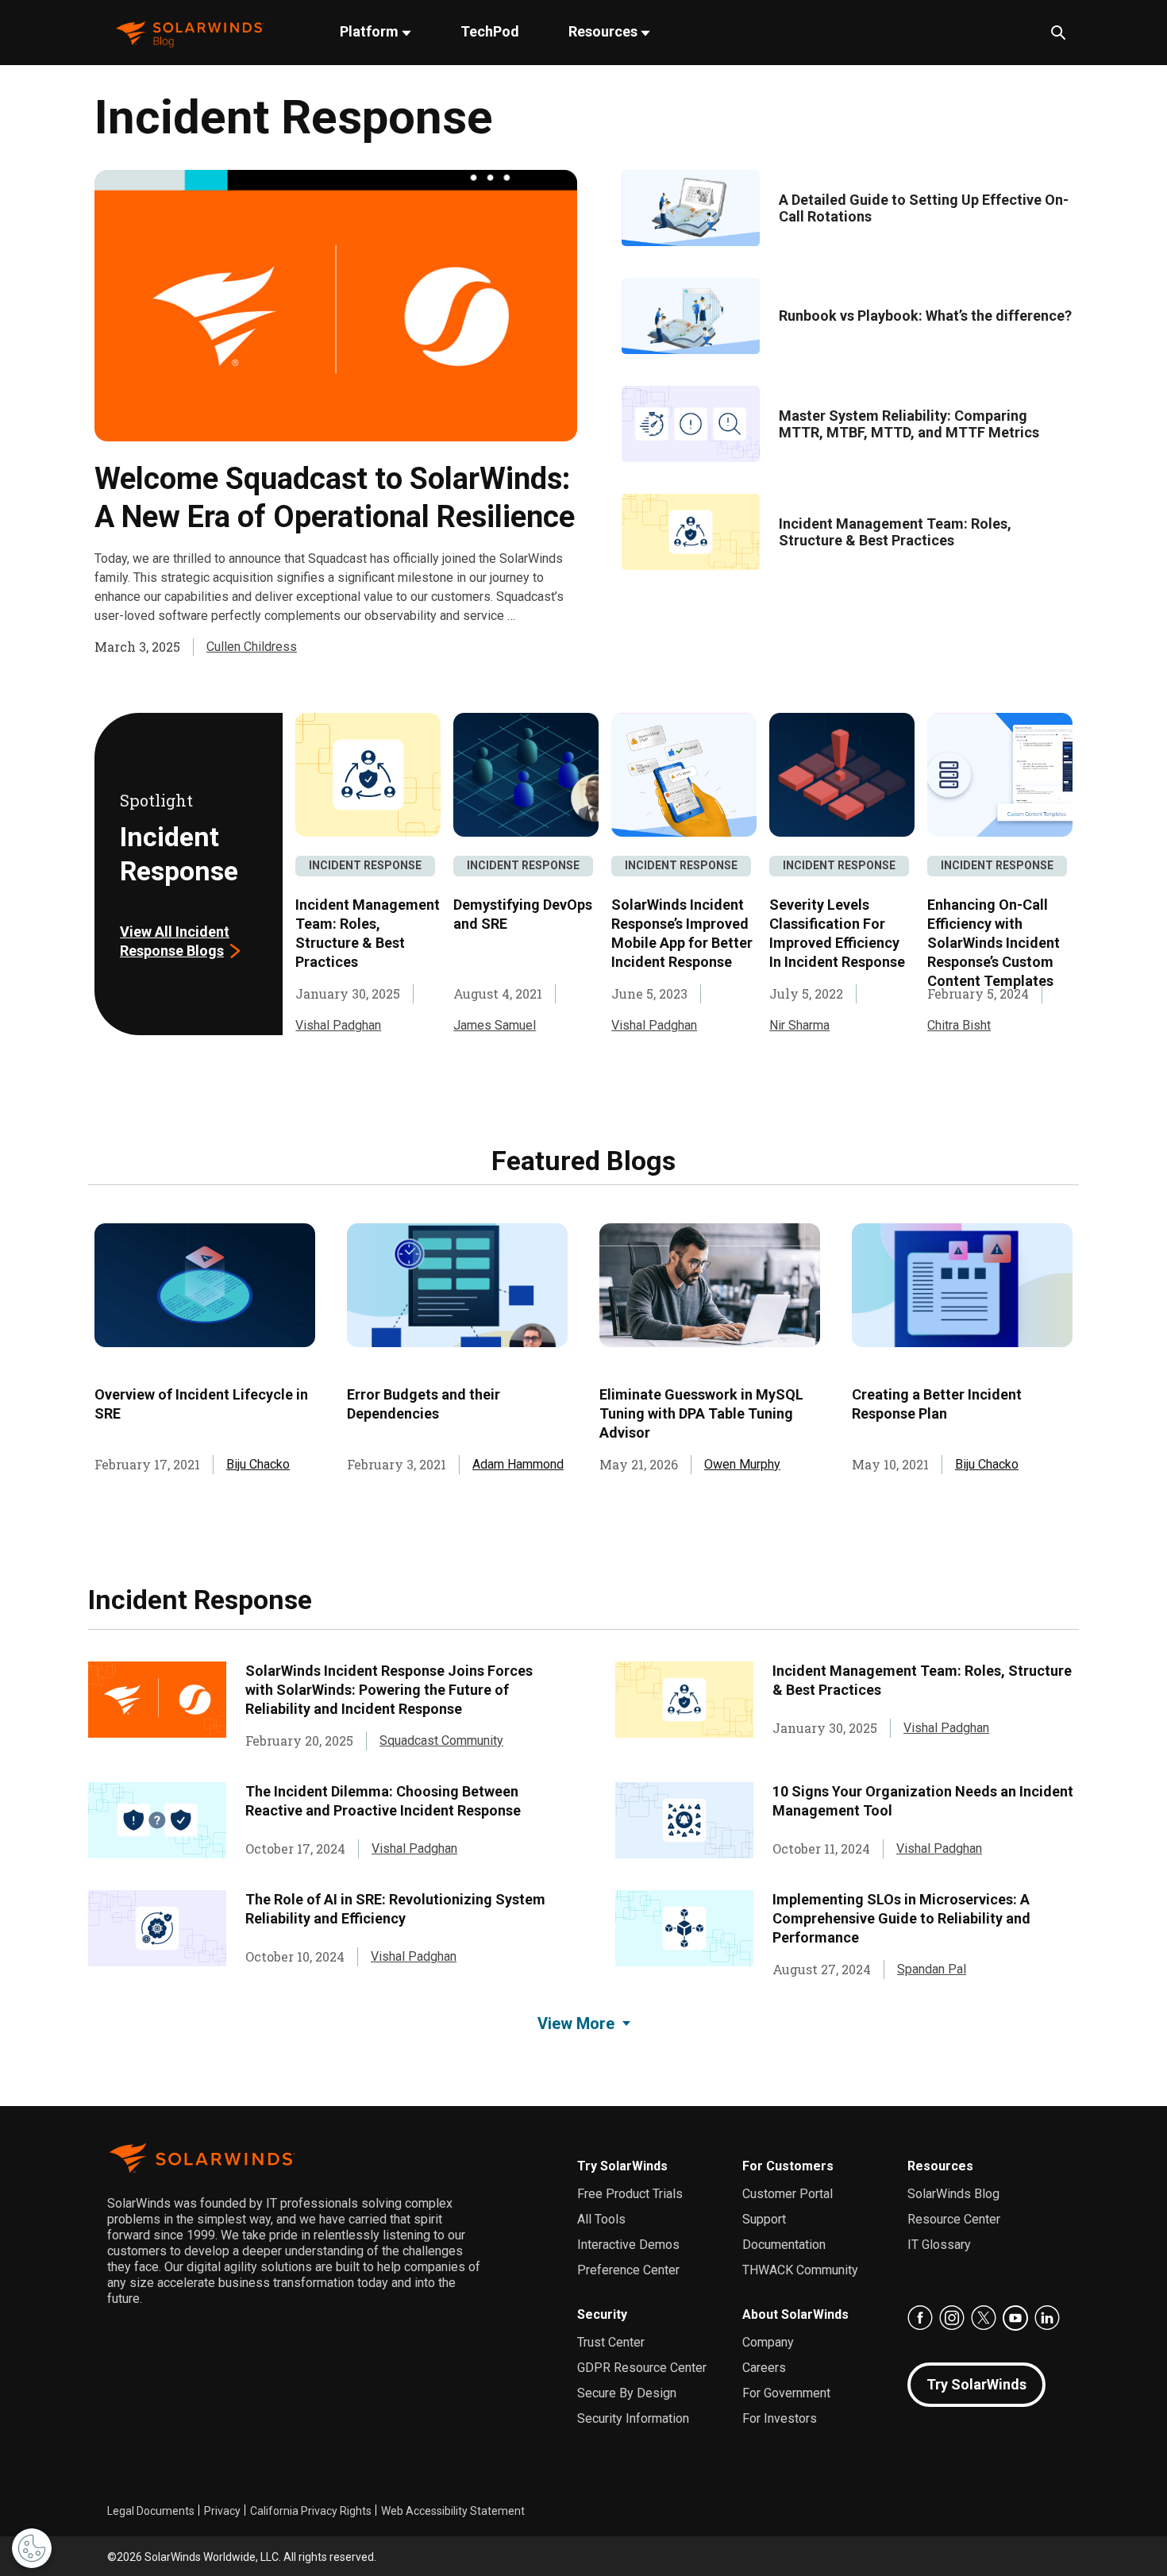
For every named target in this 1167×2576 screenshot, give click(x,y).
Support (764, 2219)
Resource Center (954, 2219)
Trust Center (611, 2342)
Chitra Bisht (959, 1025)
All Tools (601, 2219)
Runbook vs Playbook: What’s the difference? (925, 316)
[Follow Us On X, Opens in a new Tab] (984, 2318)
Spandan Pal (932, 1969)
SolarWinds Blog (953, 2194)
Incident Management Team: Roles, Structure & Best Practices (895, 532)
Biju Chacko (258, 1464)
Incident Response (365, 865)
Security (602, 2314)
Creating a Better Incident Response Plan (937, 1404)
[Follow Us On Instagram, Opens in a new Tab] (952, 2318)
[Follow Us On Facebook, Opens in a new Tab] (920, 2318)
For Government (786, 2393)
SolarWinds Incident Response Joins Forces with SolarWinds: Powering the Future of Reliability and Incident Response (389, 1690)
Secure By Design (627, 2393)
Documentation (784, 2245)
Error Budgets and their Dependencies (424, 1404)
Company (768, 2342)
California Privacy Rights (311, 2511)
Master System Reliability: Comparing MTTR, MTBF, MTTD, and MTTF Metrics (909, 424)
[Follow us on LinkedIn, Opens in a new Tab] (1047, 2318)
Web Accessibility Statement (453, 2511)
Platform (371, 31)
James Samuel (495, 1025)
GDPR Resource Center (642, 2368)
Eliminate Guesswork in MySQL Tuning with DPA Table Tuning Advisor (701, 1413)
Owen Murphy (742, 1464)
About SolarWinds (795, 2314)
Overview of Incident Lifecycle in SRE (201, 1404)
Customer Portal (788, 2194)
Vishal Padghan (338, 1025)
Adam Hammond (518, 1464)
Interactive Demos (628, 2245)
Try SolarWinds (622, 2166)
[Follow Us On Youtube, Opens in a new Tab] (1015, 2318)
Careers (764, 2368)
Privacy (222, 2511)
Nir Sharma (799, 1025)
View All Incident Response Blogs (175, 941)
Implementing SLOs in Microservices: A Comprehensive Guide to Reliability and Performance (901, 1918)
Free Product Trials (630, 2194)
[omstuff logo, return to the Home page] (190, 33)
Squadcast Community (441, 1740)
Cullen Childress (252, 647)
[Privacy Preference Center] (32, 2548)
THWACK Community (800, 2270)
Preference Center (628, 2270)
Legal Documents (151, 2511)
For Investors (780, 2418)
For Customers (788, 2166)
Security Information (633, 2418)
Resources (605, 31)
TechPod (490, 31)
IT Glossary (939, 2245)
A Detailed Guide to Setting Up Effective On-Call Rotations (924, 208)
